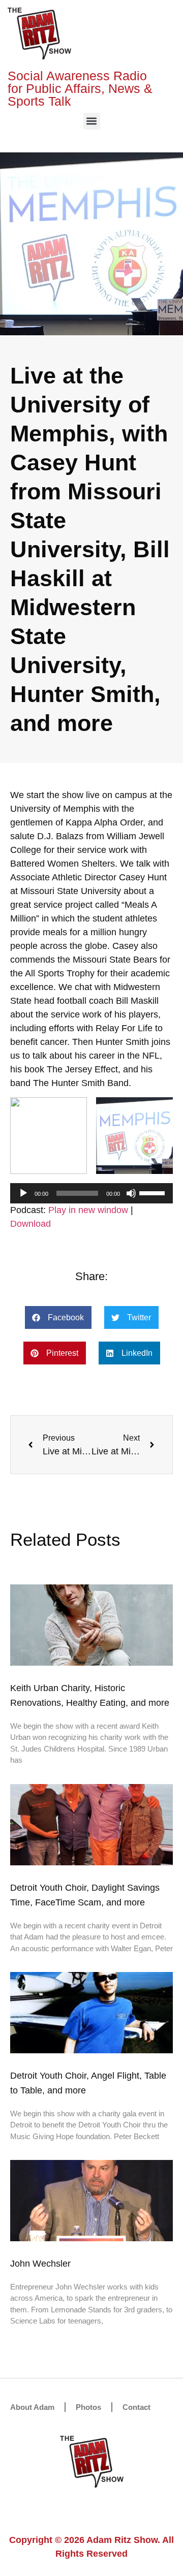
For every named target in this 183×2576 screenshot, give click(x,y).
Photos (88, 2407)
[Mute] (131, 1193)
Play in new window (88, 1210)
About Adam (32, 2407)
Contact (136, 2407)
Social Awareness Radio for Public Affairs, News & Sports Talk (80, 88)
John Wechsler (40, 2264)
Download (30, 1224)
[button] (92, 121)
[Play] (23, 1193)
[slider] (154, 1192)
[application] (91, 1193)
